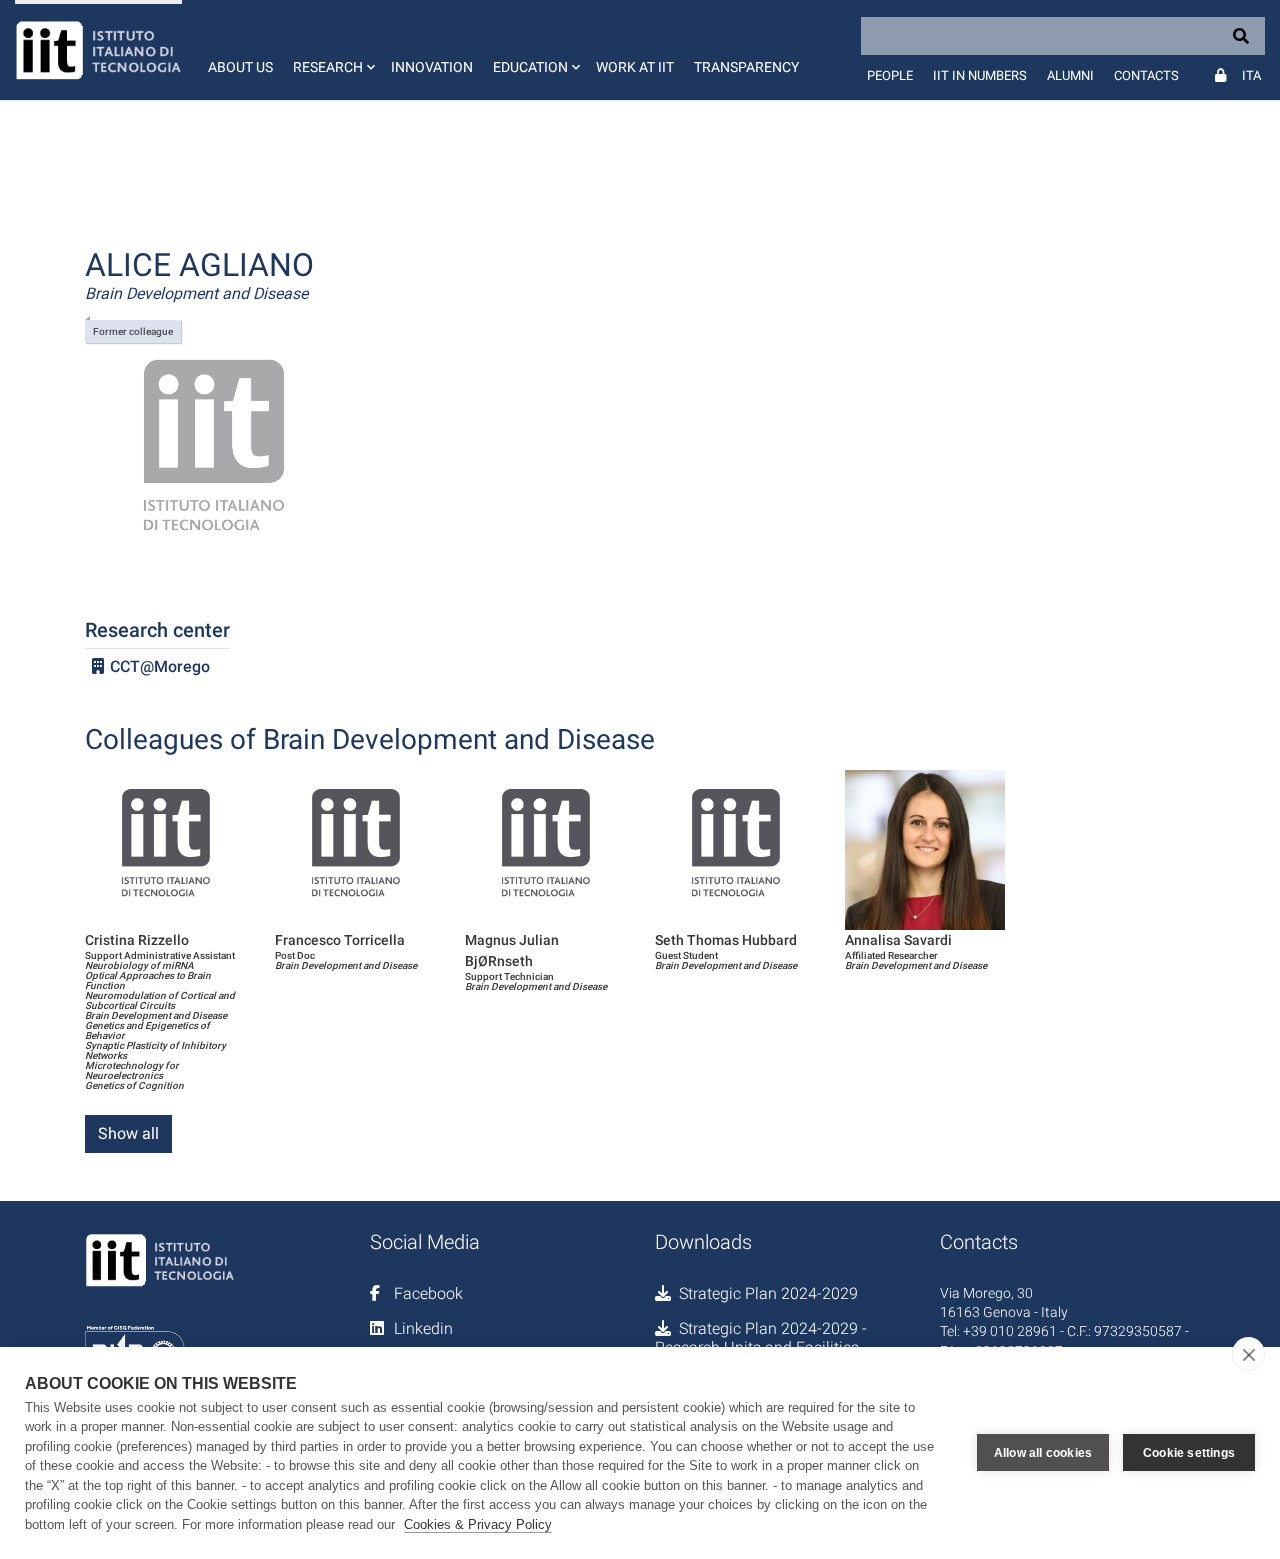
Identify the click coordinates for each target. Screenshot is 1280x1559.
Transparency (746, 67)
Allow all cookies (1043, 1453)
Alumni (1070, 75)
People (890, 75)
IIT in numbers (980, 75)
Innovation (432, 67)
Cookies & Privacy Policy (478, 1524)
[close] (1248, 1354)
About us (240, 67)
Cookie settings (1189, 1453)
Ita (1251, 75)
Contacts (1146, 75)
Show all (128, 1133)
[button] (332, 50)
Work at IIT (635, 67)
